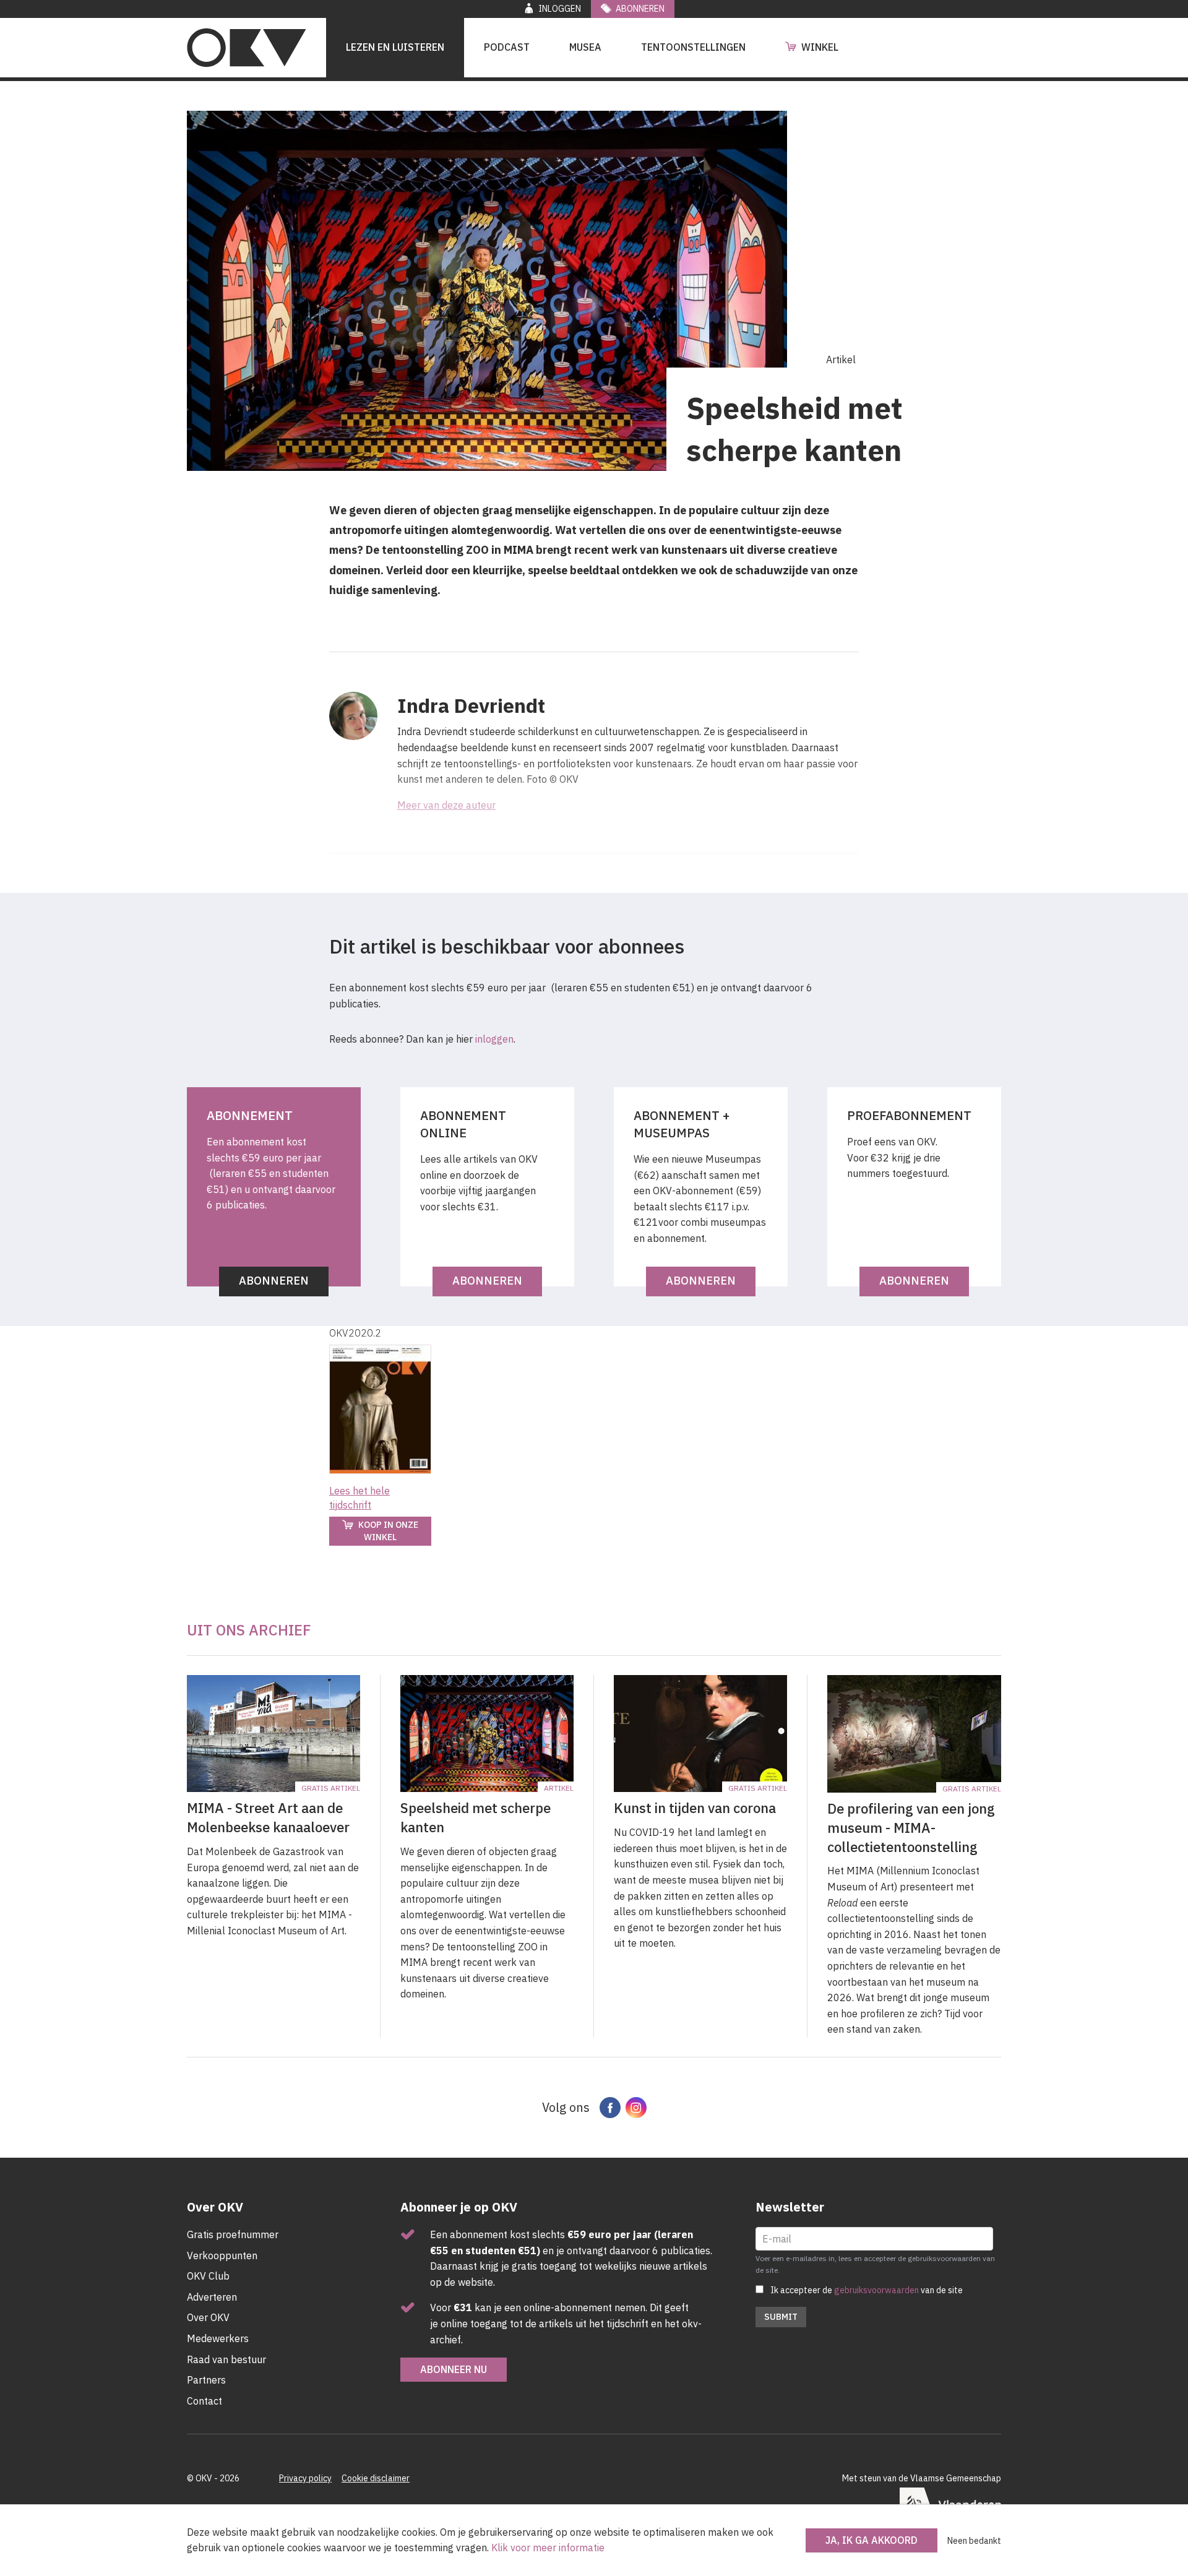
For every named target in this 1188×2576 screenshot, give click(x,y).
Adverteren (212, 2297)
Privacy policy (305, 2478)
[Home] (247, 48)
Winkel (820, 47)
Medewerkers (218, 2338)
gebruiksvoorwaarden (876, 2290)
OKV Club (208, 2276)
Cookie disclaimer (376, 2478)
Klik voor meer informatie (548, 2548)
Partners (206, 2380)
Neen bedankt (974, 2541)
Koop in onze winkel (388, 1531)
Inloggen (560, 9)
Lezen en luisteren (395, 47)
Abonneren (640, 9)
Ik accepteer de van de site (867, 2290)
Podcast (507, 47)
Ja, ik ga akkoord (872, 2540)
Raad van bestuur (226, 2359)
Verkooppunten (222, 2255)
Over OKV (208, 2317)
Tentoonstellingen (693, 47)
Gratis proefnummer (233, 2234)
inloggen (494, 1039)
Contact (204, 2401)
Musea (585, 47)
